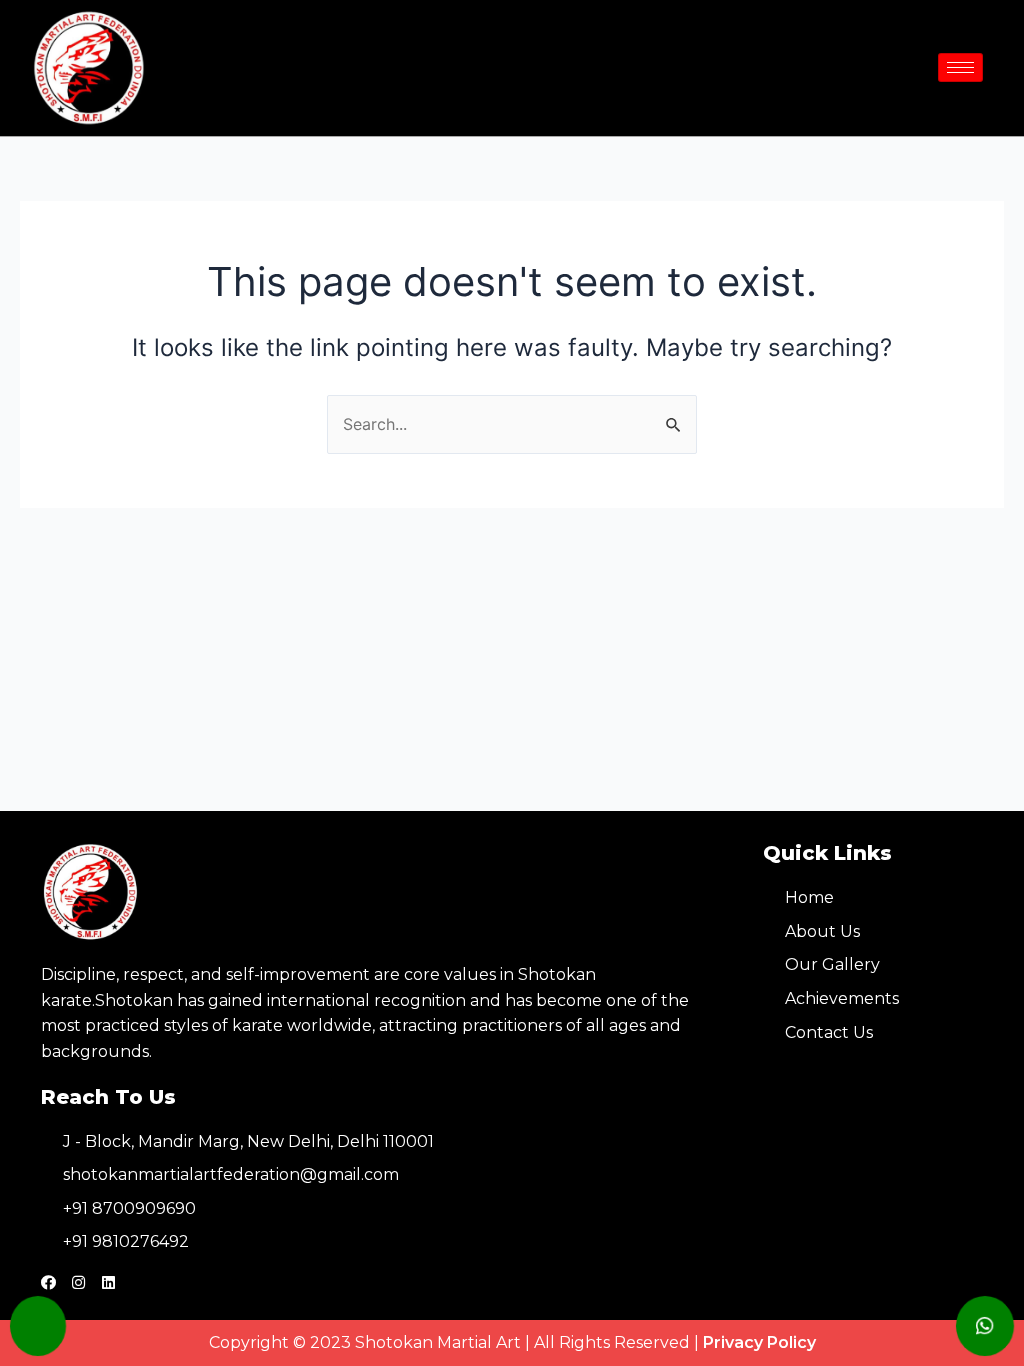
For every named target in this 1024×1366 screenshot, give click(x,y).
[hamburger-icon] (960, 67)
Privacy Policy (759, 1342)
